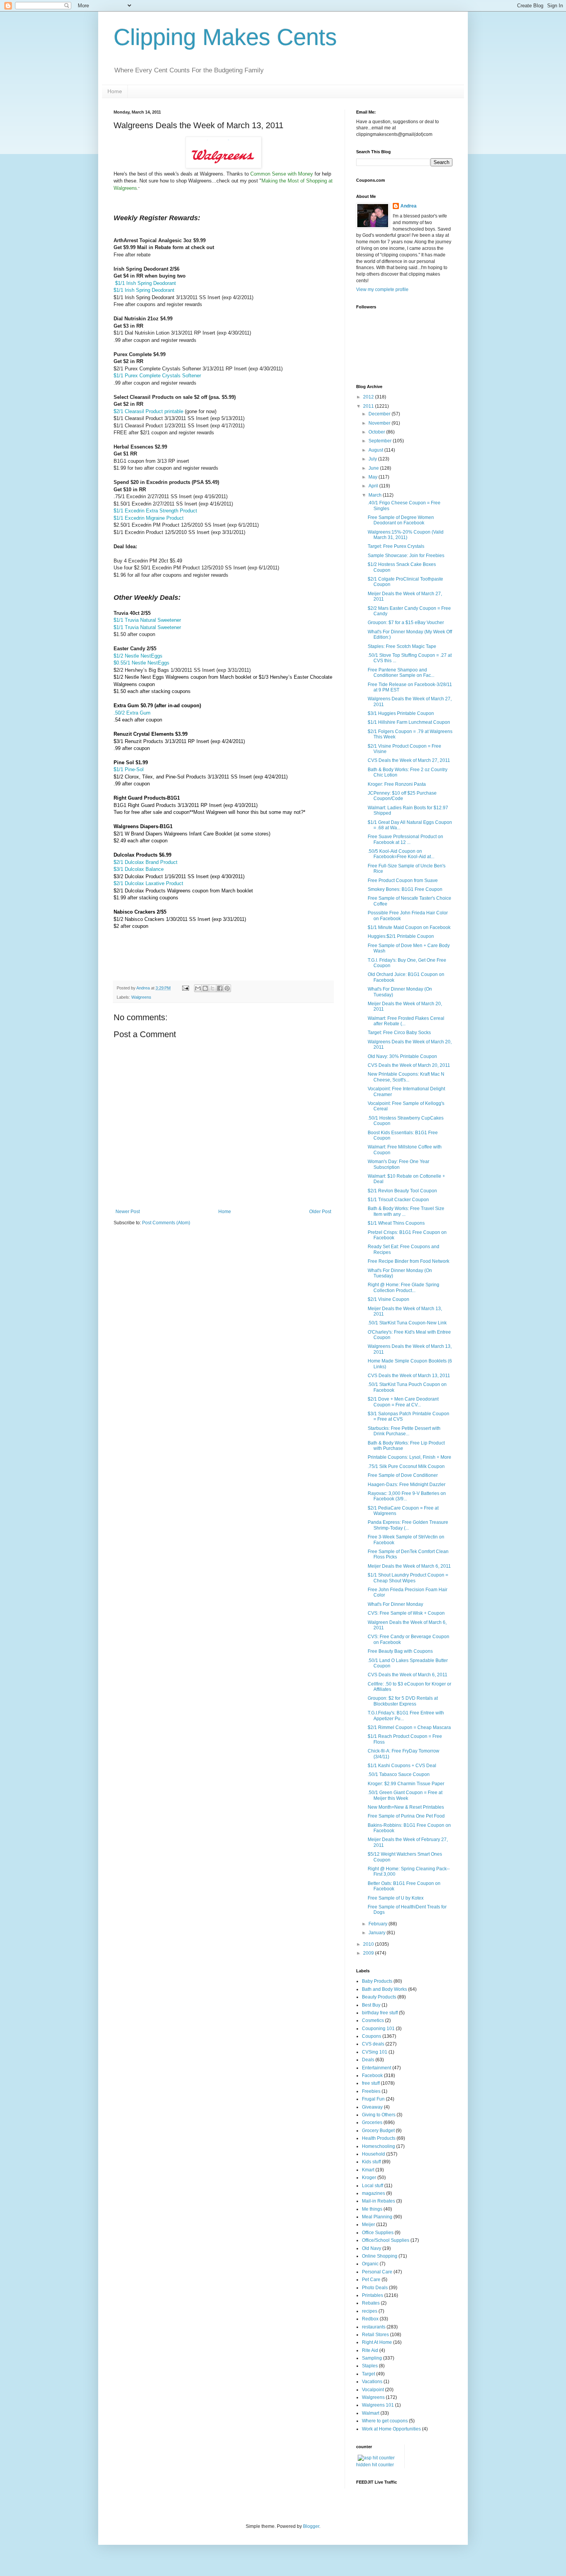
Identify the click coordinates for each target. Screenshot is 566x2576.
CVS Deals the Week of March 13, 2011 (409, 1376)
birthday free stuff (380, 2013)
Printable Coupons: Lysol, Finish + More (409, 1457)
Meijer (368, 2224)
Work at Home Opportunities (391, 2429)
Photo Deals (375, 2288)
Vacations (372, 2382)
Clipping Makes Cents (225, 37)
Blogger (311, 2526)
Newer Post (128, 1212)
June (374, 468)
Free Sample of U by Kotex (396, 1898)
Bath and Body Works (384, 1989)
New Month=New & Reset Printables (406, 1807)
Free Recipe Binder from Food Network (409, 1261)
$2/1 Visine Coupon (388, 1299)
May (373, 477)
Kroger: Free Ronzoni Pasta (397, 784)
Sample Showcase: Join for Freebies (406, 556)
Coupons (372, 2036)
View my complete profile (382, 290)
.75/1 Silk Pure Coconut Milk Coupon (406, 1466)
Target (368, 2374)
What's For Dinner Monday (395, 1604)
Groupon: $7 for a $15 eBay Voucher (406, 623)
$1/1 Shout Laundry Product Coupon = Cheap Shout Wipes (408, 1578)
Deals (368, 2060)
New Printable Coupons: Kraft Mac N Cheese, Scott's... (406, 1077)
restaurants (374, 2327)
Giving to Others (379, 2115)
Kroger (369, 2178)
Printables (373, 2295)
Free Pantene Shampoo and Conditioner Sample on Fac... (401, 673)
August (376, 450)
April (374, 486)
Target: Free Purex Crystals (396, 546)
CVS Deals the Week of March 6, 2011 (408, 1675)
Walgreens (141, 997)
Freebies (371, 2091)
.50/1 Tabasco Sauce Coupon (399, 1774)
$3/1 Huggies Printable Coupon (401, 713)
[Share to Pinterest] (227, 988)
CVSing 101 (375, 2052)
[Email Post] (185, 988)
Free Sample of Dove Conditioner (403, 1475)
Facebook (372, 2076)
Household (373, 2154)
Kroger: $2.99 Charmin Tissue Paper (406, 1784)
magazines (373, 2193)
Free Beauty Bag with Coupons (400, 1651)
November (380, 423)
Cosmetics (373, 2020)
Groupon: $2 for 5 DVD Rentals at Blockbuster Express (403, 1701)
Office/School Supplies (386, 2240)
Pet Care (371, 2280)
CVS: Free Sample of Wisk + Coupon (406, 1613)
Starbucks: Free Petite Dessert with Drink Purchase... (404, 1431)
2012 (369, 397)
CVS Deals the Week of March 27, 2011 (409, 760)
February (378, 1924)
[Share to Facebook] (220, 988)
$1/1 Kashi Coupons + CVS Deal (402, 1766)
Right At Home (377, 2342)
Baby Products (377, 1981)
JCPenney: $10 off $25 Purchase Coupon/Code (402, 796)
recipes (370, 2311)
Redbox (370, 2319)
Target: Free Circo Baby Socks (399, 1033)
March (376, 495)
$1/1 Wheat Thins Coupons (396, 1223)
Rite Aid (370, 2350)
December (380, 414)
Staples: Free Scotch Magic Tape (402, 646)
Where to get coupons (385, 2421)
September (381, 441)
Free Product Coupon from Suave (403, 880)
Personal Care (377, 2272)
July (373, 459)
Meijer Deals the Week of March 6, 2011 (409, 1566)
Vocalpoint (373, 2390)
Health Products (379, 2138)
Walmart (371, 2413)
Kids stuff (371, 2162)
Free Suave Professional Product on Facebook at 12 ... (405, 839)
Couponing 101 (378, 2029)
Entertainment (377, 2068)
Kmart (368, 2170)
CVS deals (373, 2044)
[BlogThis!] (205, 988)
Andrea (409, 206)
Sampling (372, 2358)
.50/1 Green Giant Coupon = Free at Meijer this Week (405, 1795)
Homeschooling (378, 2146)
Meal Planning (377, 2217)
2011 (369, 406)
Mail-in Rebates (378, 2201)
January (378, 1933)
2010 (369, 1944)
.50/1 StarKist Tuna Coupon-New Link (407, 1323)
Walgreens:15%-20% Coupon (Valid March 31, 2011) (406, 535)
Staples (370, 2366)
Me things (372, 2209)
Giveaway (372, 2107)
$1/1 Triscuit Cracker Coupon (398, 1200)
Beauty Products (379, 1997)
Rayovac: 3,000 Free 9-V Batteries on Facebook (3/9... (407, 1496)
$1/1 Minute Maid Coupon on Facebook (409, 927)
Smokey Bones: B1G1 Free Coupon (405, 889)
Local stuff (373, 2186)
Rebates (371, 2303)
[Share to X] (213, 988)
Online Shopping (380, 2256)
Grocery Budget (378, 2131)
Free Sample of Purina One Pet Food (406, 1816)
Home (115, 91)
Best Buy (371, 2005)
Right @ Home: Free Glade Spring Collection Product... (404, 1287)
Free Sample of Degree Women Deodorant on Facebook (401, 520)
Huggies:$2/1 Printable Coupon (401, 936)
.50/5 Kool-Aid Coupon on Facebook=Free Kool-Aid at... (401, 854)
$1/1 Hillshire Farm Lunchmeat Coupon (409, 722)
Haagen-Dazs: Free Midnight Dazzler (407, 1485)
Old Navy (372, 2248)
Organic (370, 2264)
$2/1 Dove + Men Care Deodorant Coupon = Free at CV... (403, 1402)
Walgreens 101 (378, 2405)
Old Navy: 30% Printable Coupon (402, 1056)
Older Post (320, 1212)
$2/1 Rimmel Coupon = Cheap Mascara (409, 1727)
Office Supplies (378, 2233)
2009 (369, 1953)
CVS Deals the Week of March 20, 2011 (409, 1065)
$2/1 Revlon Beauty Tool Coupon (402, 1191)
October (377, 432)
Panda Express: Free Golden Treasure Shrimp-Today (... (408, 1525)
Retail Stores (375, 2335)
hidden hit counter (375, 2465)
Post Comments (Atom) (166, 1223)
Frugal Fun (373, 2099)
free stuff (371, 2083)
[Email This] (198, 988)
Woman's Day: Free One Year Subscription (399, 1164)
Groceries (372, 2122)
